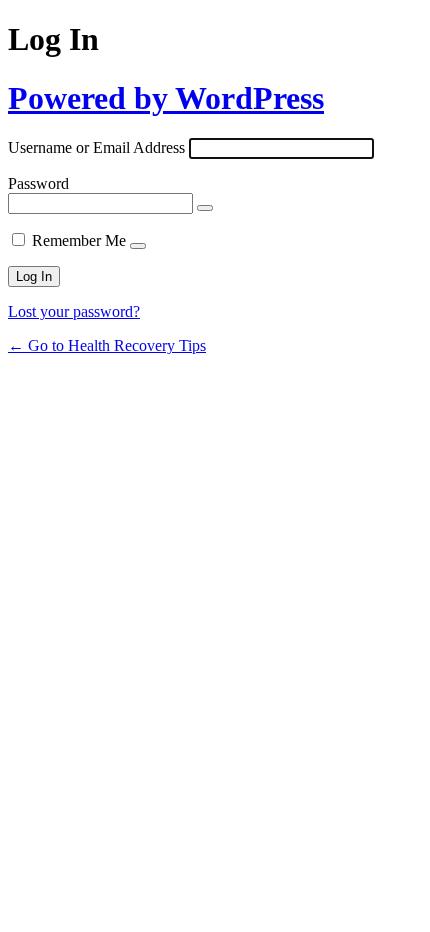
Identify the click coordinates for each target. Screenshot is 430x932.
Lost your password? (74, 311)
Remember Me (79, 240)
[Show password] (205, 208)
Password (38, 183)
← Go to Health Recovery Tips (107, 345)
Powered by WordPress (166, 98)
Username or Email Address (96, 147)
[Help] (138, 246)
